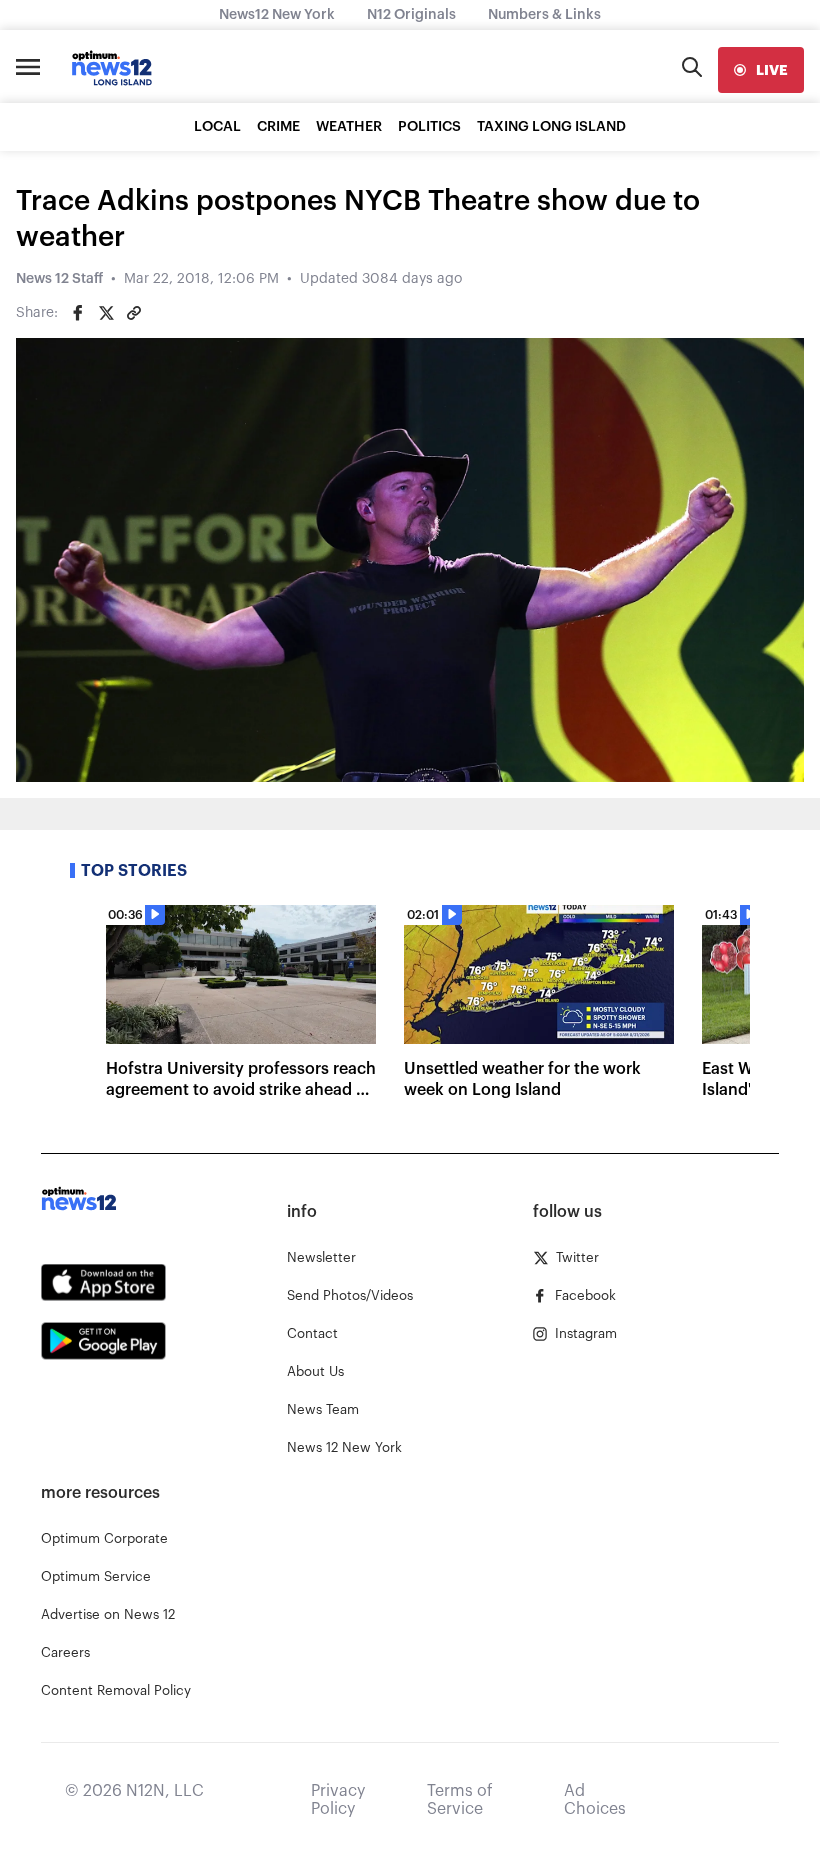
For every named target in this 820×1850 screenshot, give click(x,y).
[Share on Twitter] (106, 313)
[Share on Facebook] (78, 313)
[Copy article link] (134, 313)
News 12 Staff (59, 279)
